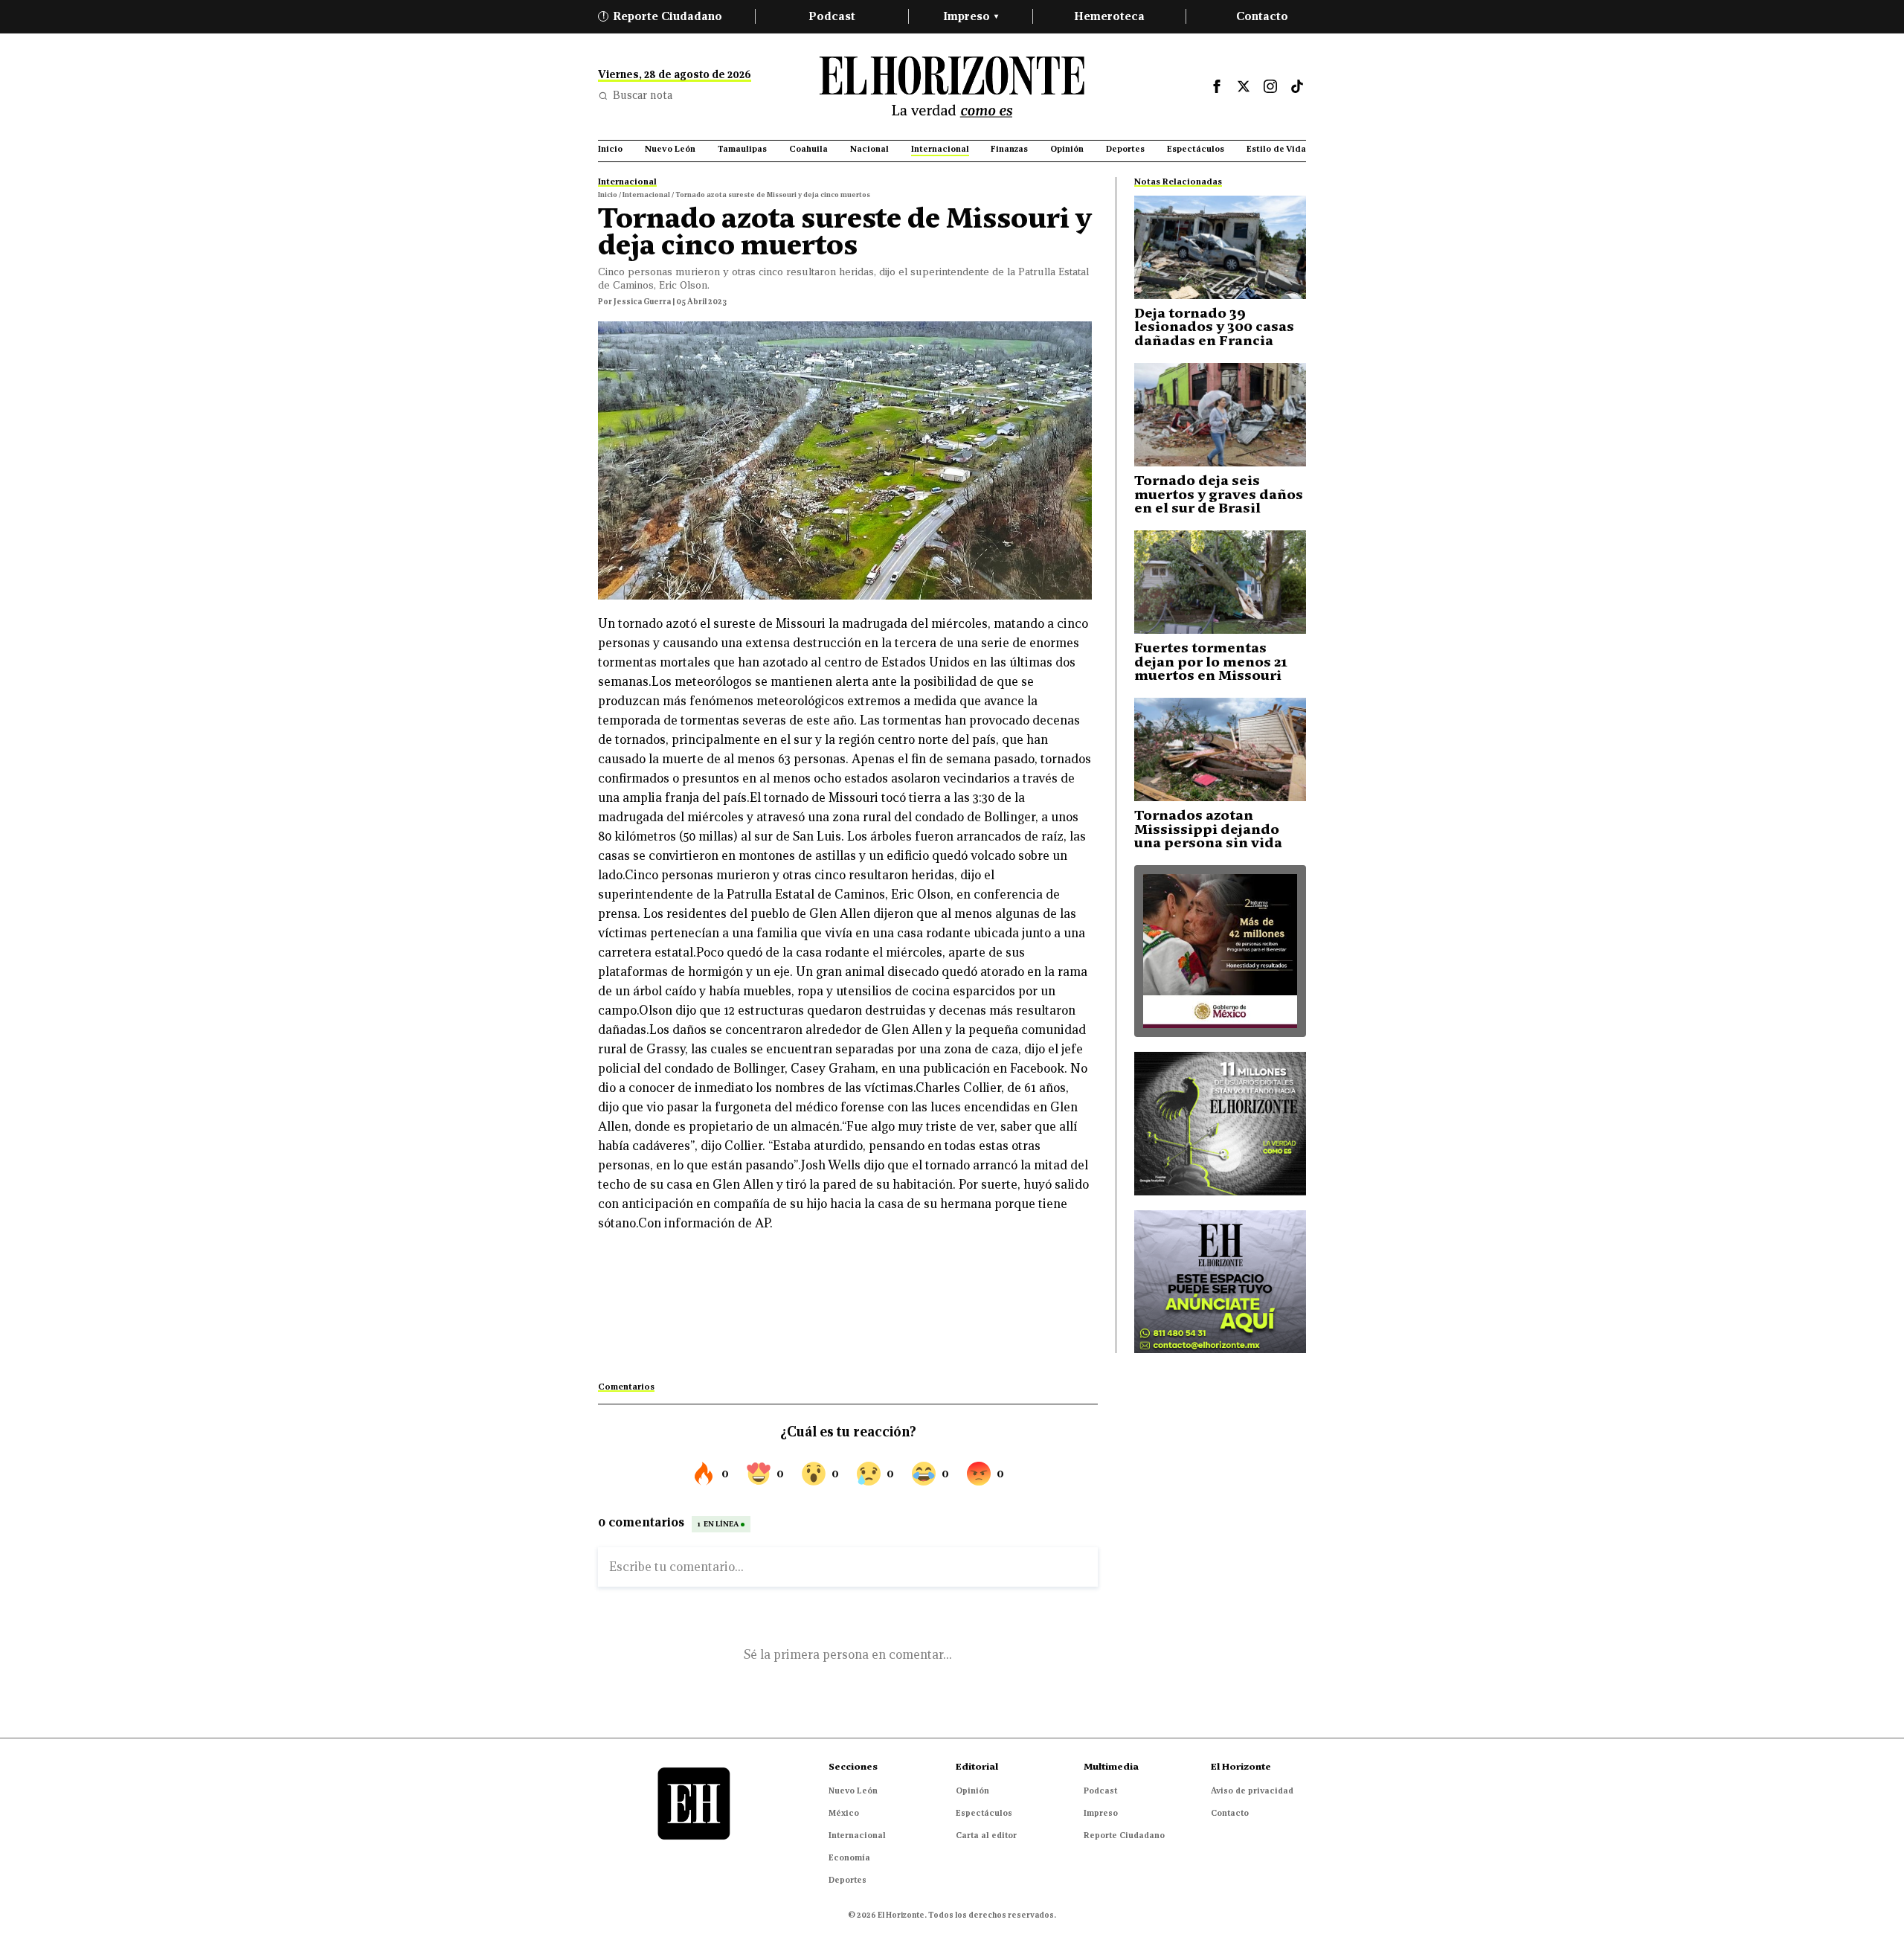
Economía (849, 1857)
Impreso (971, 16)
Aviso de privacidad (1252, 1791)
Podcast (832, 16)
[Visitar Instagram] (1270, 86)
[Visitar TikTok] (1297, 86)
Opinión (972, 1791)
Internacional (857, 1835)
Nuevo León (853, 1791)
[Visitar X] (1244, 86)
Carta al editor (986, 1835)
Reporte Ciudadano (663, 16)
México (844, 1813)
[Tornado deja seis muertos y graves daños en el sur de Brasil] (1220, 415)
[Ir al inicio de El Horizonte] (952, 87)
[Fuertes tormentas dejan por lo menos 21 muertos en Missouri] (1220, 582)
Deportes (848, 1880)
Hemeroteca (1109, 16)
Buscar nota (643, 95)
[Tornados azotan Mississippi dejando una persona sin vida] (1220, 749)
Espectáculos (984, 1813)
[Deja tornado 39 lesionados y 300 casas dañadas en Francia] (1220, 247)
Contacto (1262, 16)
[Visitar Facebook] (1217, 86)
